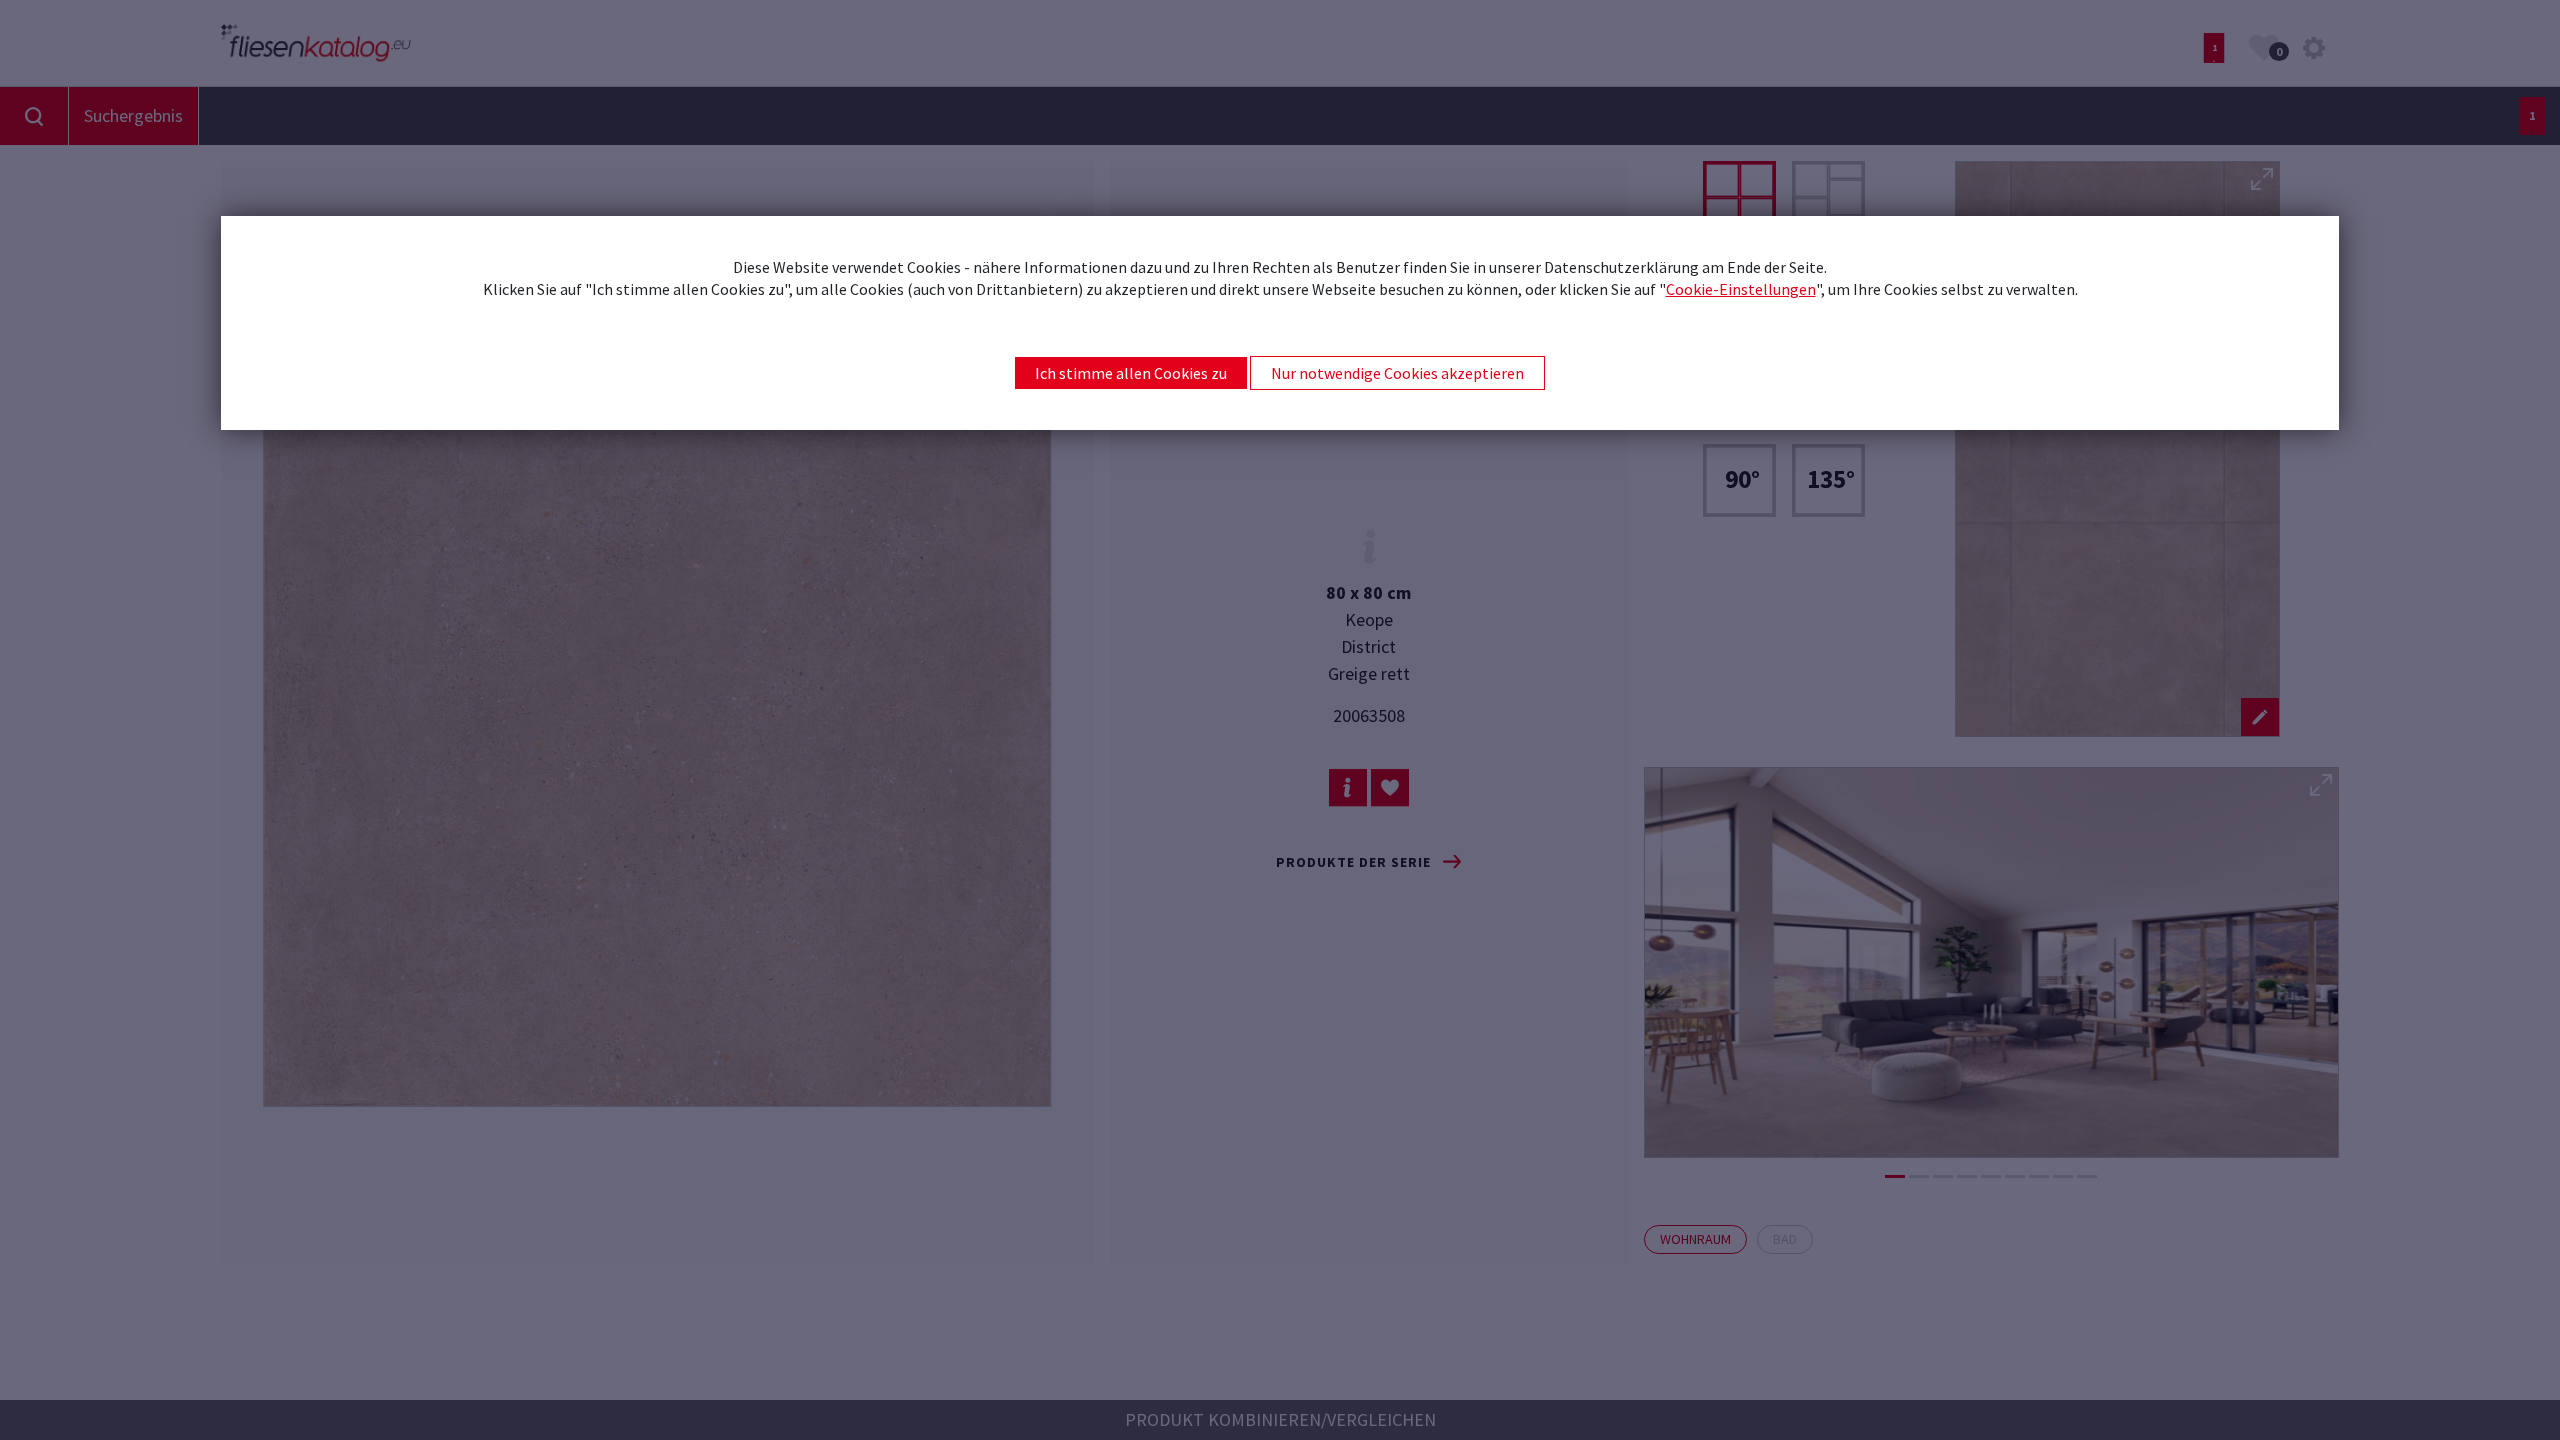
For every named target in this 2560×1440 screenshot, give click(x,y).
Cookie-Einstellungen (1741, 289)
